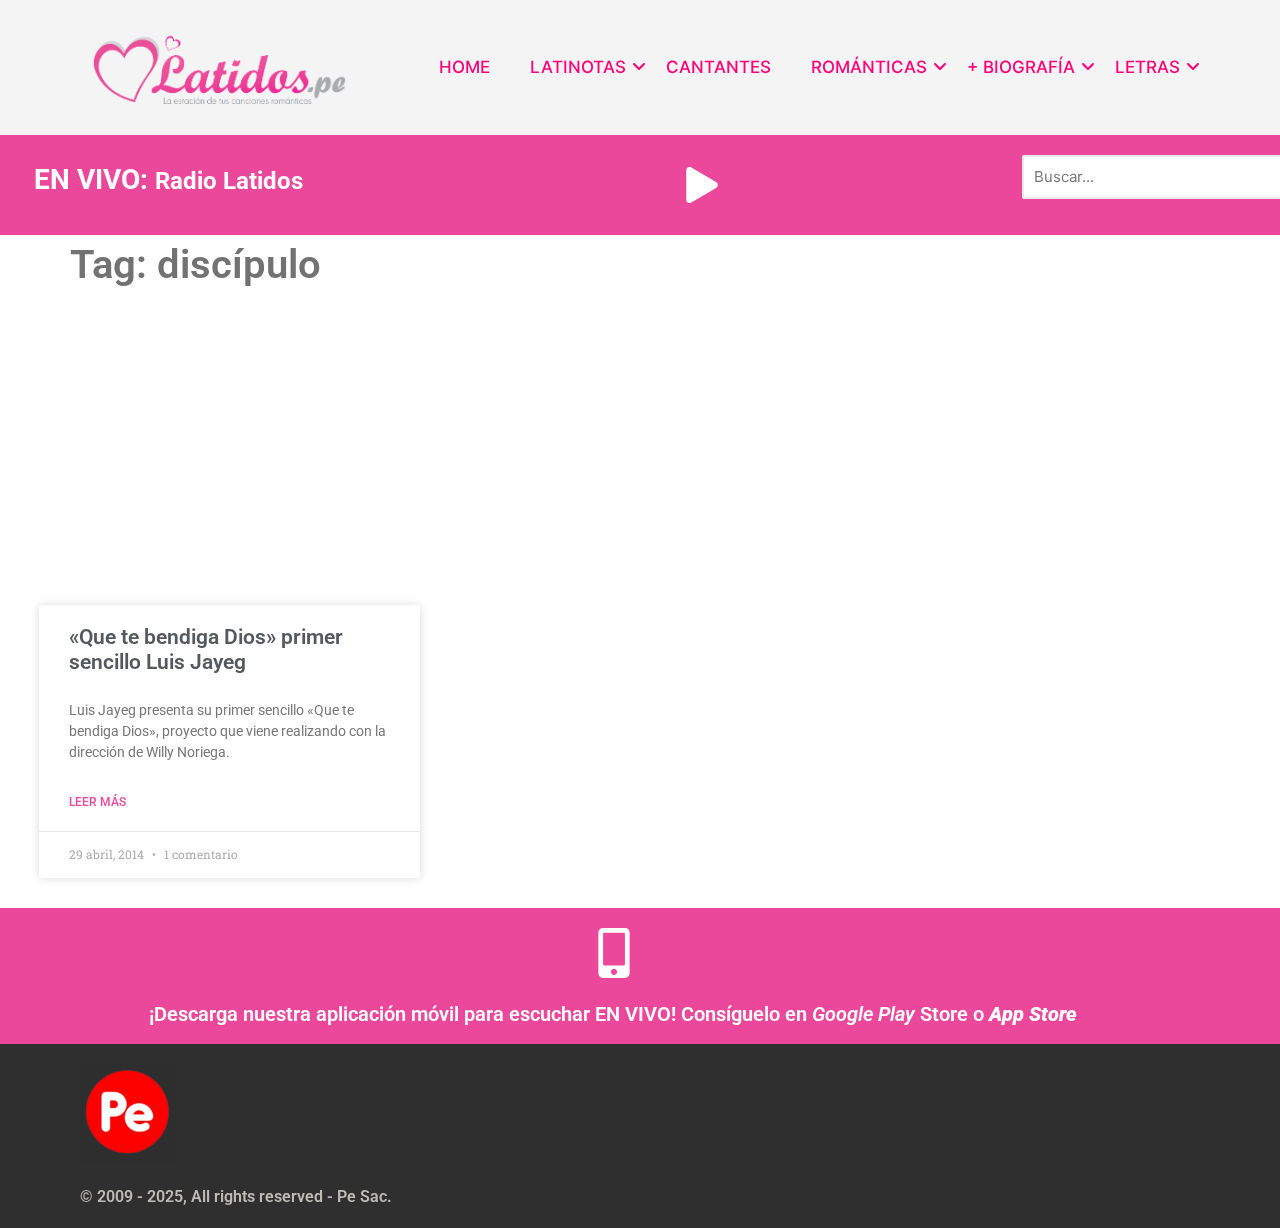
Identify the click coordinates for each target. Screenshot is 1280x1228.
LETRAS (1147, 67)
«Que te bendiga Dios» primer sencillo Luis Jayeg (206, 649)
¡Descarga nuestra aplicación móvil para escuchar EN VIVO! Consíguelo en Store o (613, 1014)
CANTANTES (718, 67)
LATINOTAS (578, 67)
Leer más (97, 802)
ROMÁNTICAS (869, 67)
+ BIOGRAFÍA (1021, 67)
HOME (464, 67)
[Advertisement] (640, 445)
